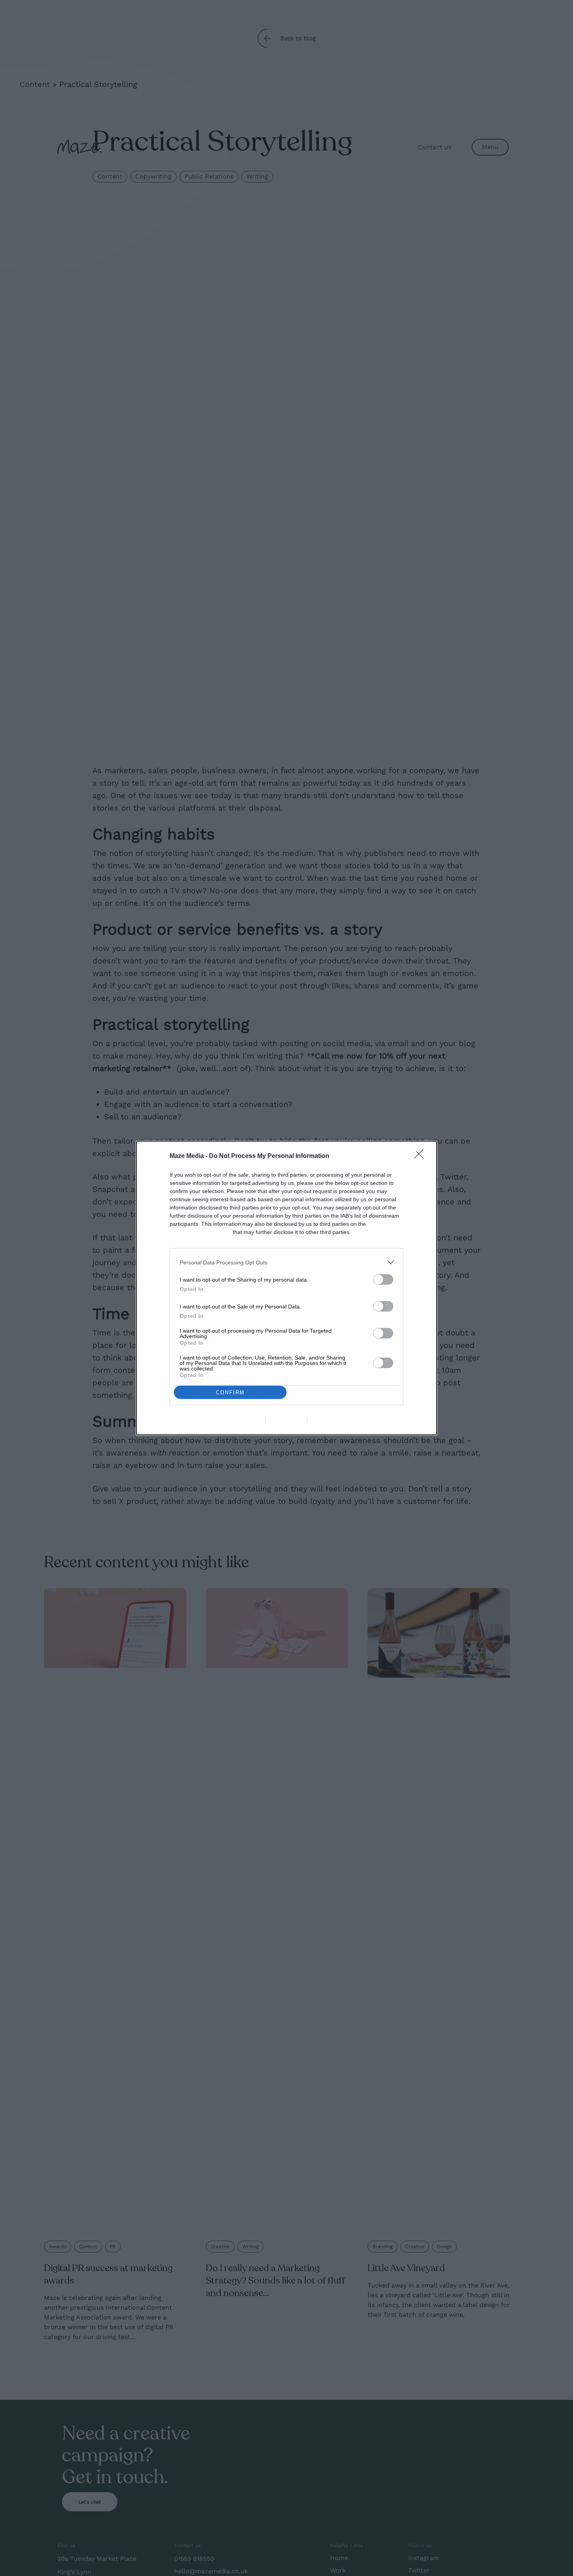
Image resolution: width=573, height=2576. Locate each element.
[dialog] (286, 1288)
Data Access (286, 1420)
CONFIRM (230, 1392)
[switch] (383, 1279)
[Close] (421, 1156)
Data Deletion (242, 1420)
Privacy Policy (331, 1420)
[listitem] (286, 1262)
